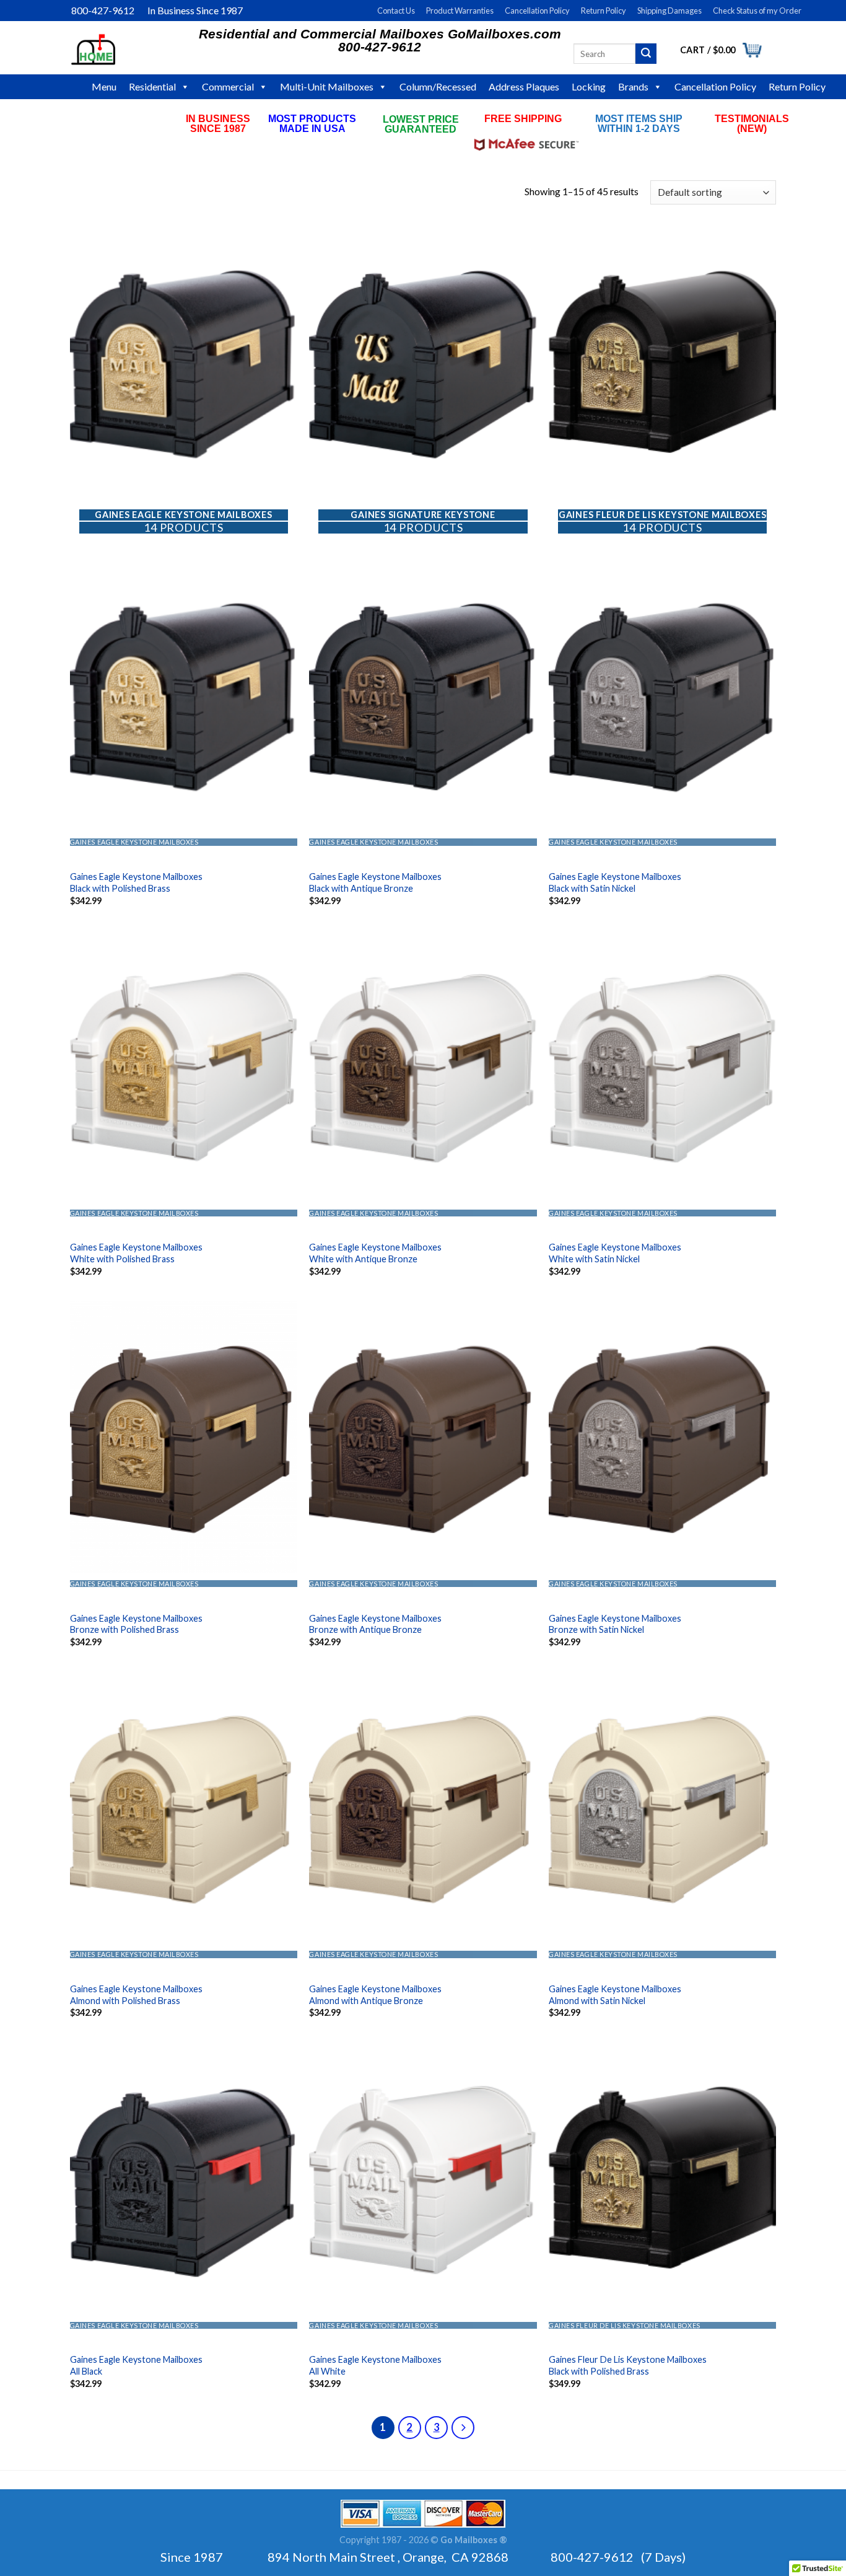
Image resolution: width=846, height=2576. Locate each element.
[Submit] (646, 54)
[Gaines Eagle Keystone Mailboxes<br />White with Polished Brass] (184, 1066)
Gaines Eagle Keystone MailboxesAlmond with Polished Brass (136, 1995)
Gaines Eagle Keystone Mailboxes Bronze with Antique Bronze (375, 1624)
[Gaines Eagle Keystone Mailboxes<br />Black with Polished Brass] (184, 695)
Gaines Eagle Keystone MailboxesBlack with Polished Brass (136, 882)
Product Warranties (460, 11)
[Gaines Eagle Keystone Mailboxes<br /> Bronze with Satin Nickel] (662, 1437)
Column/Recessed (438, 86)
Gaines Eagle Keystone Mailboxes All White (375, 2365)
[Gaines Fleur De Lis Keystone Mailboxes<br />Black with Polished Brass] (662, 2178)
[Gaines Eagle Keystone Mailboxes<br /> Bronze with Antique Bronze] (423, 1437)
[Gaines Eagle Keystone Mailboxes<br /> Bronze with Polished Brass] (184, 1437)
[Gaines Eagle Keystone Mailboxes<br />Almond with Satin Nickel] (662, 1808)
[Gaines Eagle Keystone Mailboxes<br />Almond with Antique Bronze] (423, 1808)
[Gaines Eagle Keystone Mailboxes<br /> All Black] (184, 2178)
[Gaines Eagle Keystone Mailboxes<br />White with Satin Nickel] (662, 1066)
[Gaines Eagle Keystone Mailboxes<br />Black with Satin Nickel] (662, 695)
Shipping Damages (669, 11)
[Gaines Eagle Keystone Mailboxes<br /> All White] (423, 2178)
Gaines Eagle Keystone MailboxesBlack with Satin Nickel (615, 882)
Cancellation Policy (537, 11)
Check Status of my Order (757, 11)
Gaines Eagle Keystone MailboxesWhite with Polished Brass (136, 1253)
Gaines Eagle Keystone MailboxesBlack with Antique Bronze (375, 882)
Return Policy (604, 11)
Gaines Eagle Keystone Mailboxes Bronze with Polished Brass (136, 1624)
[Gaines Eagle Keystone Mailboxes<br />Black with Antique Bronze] (423, 695)
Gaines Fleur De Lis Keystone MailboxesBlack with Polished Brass (628, 2365)
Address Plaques (524, 86)
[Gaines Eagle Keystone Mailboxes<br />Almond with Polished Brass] (184, 1808)
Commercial (228, 86)
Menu (104, 86)
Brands (633, 86)
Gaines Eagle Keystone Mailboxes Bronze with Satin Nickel (615, 1624)
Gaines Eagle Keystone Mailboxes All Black (136, 2365)
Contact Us (396, 11)
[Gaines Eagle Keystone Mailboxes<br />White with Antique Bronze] (423, 1066)
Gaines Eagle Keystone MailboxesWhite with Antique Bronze (375, 1253)
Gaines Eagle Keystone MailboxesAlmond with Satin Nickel (615, 1995)
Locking (589, 86)
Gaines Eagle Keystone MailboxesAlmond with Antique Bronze (375, 1995)
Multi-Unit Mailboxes (327, 86)
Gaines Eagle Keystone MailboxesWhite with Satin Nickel (615, 1253)
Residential (152, 86)
